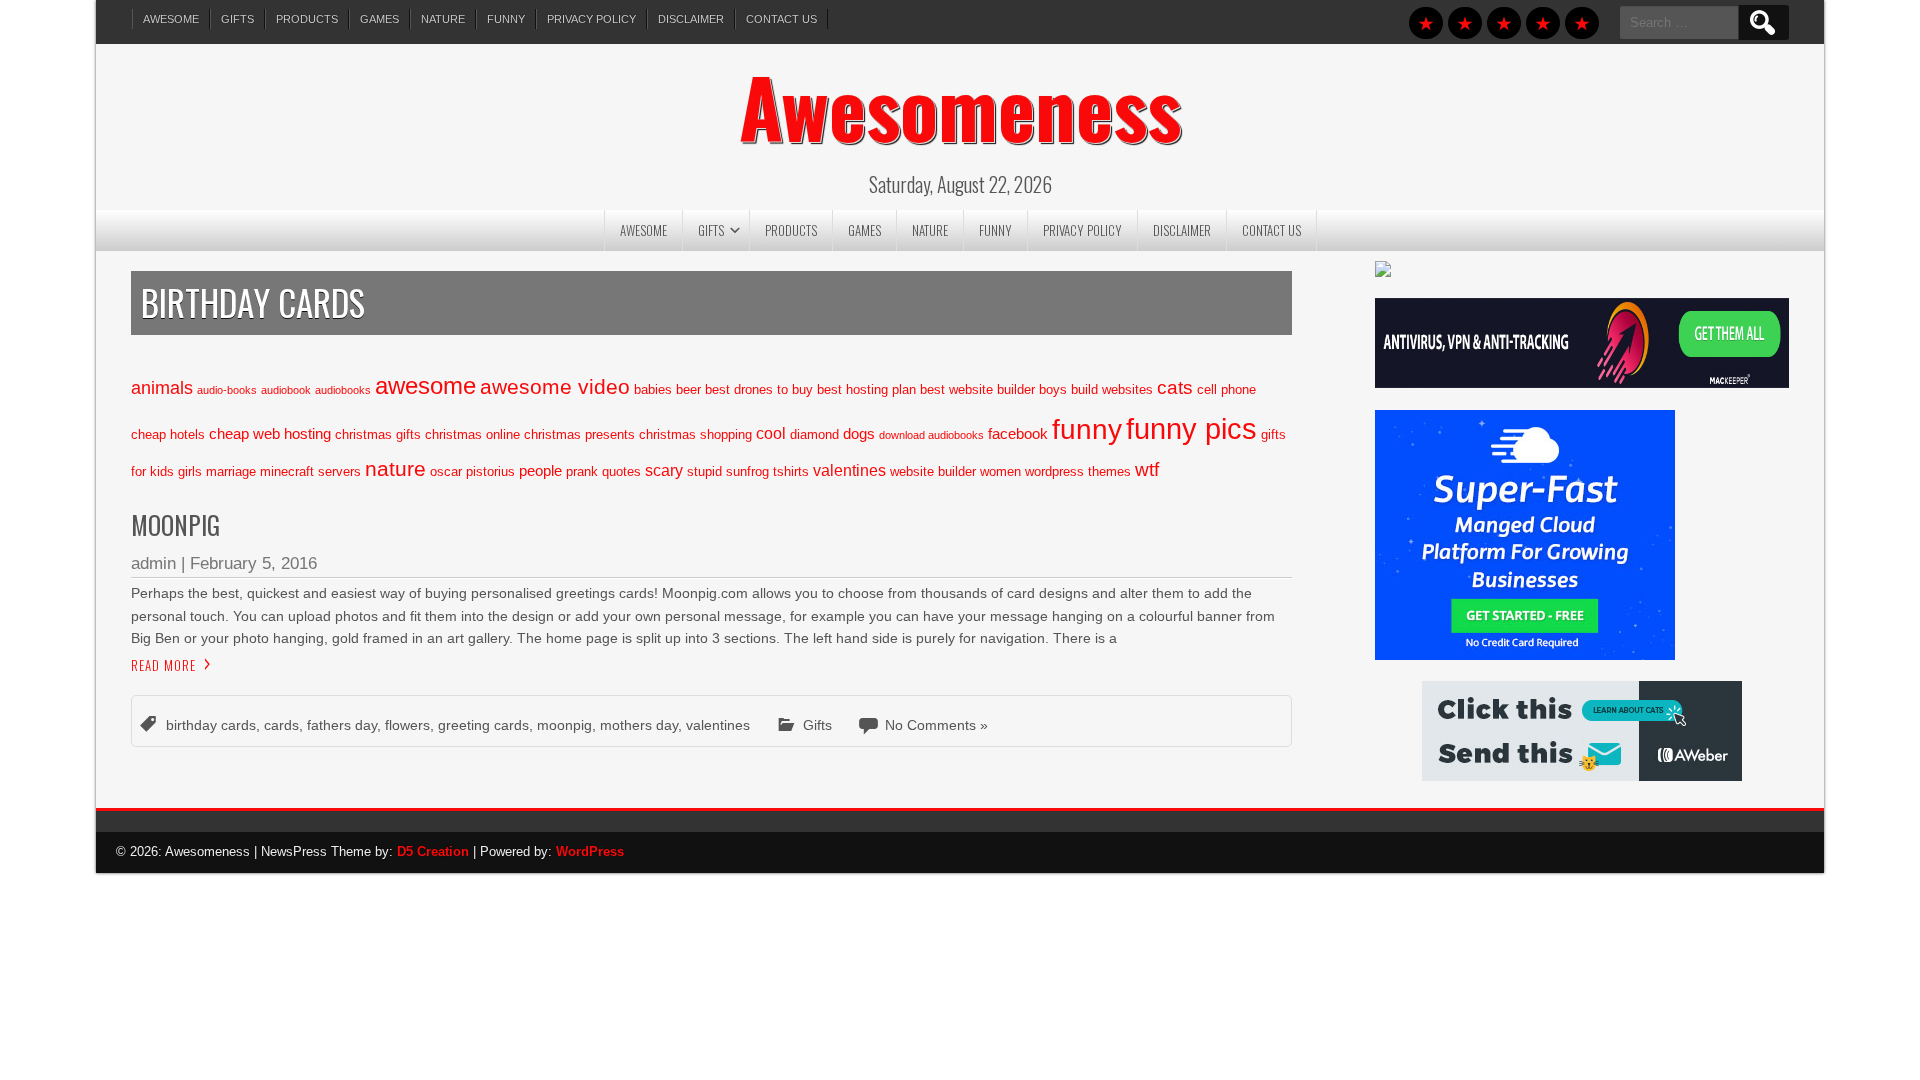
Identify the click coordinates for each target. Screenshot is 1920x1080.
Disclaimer (691, 19)
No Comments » (936, 725)
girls (190, 471)
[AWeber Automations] (1582, 776)
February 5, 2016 (253, 563)
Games (379, 19)
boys (1053, 389)
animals (162, 388)
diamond (814, 434)
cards (281, 725)
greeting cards (483, 725)
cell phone (1226, 389)
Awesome (171, 19)
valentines (849, 470)
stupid (704, 471)
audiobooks (343, 390)
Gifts (237, 19)
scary (664, 470)
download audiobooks (931, 435)
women (1000, 471)
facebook (1018, 433)
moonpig (564, 725)
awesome (425, 385)
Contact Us (781, 19)
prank (582, 471)
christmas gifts (378, 434)
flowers (407, 725)
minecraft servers (310, 471)
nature (395, 469)
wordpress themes (1078, 471)
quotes (621, 471)
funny (1087, 429)
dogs (859, 433)
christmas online (472, 434)
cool (771, 433)
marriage (231, 471)
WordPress (590, 851)
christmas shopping (695, 434)
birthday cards (211, 725)
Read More (163, 665)
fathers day (342, 725)
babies (653, 389)
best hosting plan (866, 389)
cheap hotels (168, 434)
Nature (443, 19)
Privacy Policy (591, 19)
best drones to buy (759, 389)
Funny (506, 19)
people (540, 470)
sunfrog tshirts (767, 471)
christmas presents (579, 434)
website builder (933, 471)
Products (307, 19)
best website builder (977, 389)
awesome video (555, 386)
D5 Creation (433, 851)
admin (153, 563)
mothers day (639, 725)
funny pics (1191, 428)
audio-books (227, 390)
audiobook (286, 390)
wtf (1147, 469)
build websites (1112, 389)
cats (1175, 387)
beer (688, 389)
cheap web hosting (270, 433)
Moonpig (175, 524)
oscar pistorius (472, 471)
